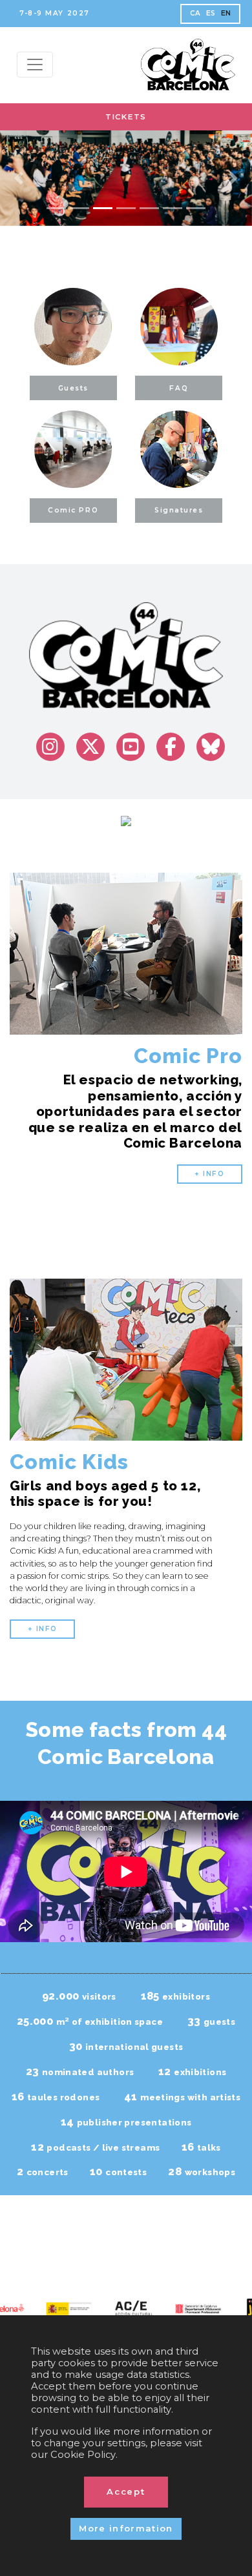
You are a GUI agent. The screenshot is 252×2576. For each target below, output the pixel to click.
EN (226, 13)
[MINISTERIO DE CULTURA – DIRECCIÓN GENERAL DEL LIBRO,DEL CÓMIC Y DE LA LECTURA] (61, 2308)
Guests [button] (73, 388)
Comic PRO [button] (73, 510)
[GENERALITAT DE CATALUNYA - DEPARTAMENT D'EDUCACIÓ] (191, 2308)
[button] (19, 178)
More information (126, 2528)
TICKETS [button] (126, 117)
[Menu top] (35, 65)
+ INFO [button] (209, 1174)
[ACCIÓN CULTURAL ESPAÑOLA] (126, 2310)
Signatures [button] (179, 510)
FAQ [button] (179, 388)
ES (211, 13)
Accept (126, 2491)
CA (195, 13)
